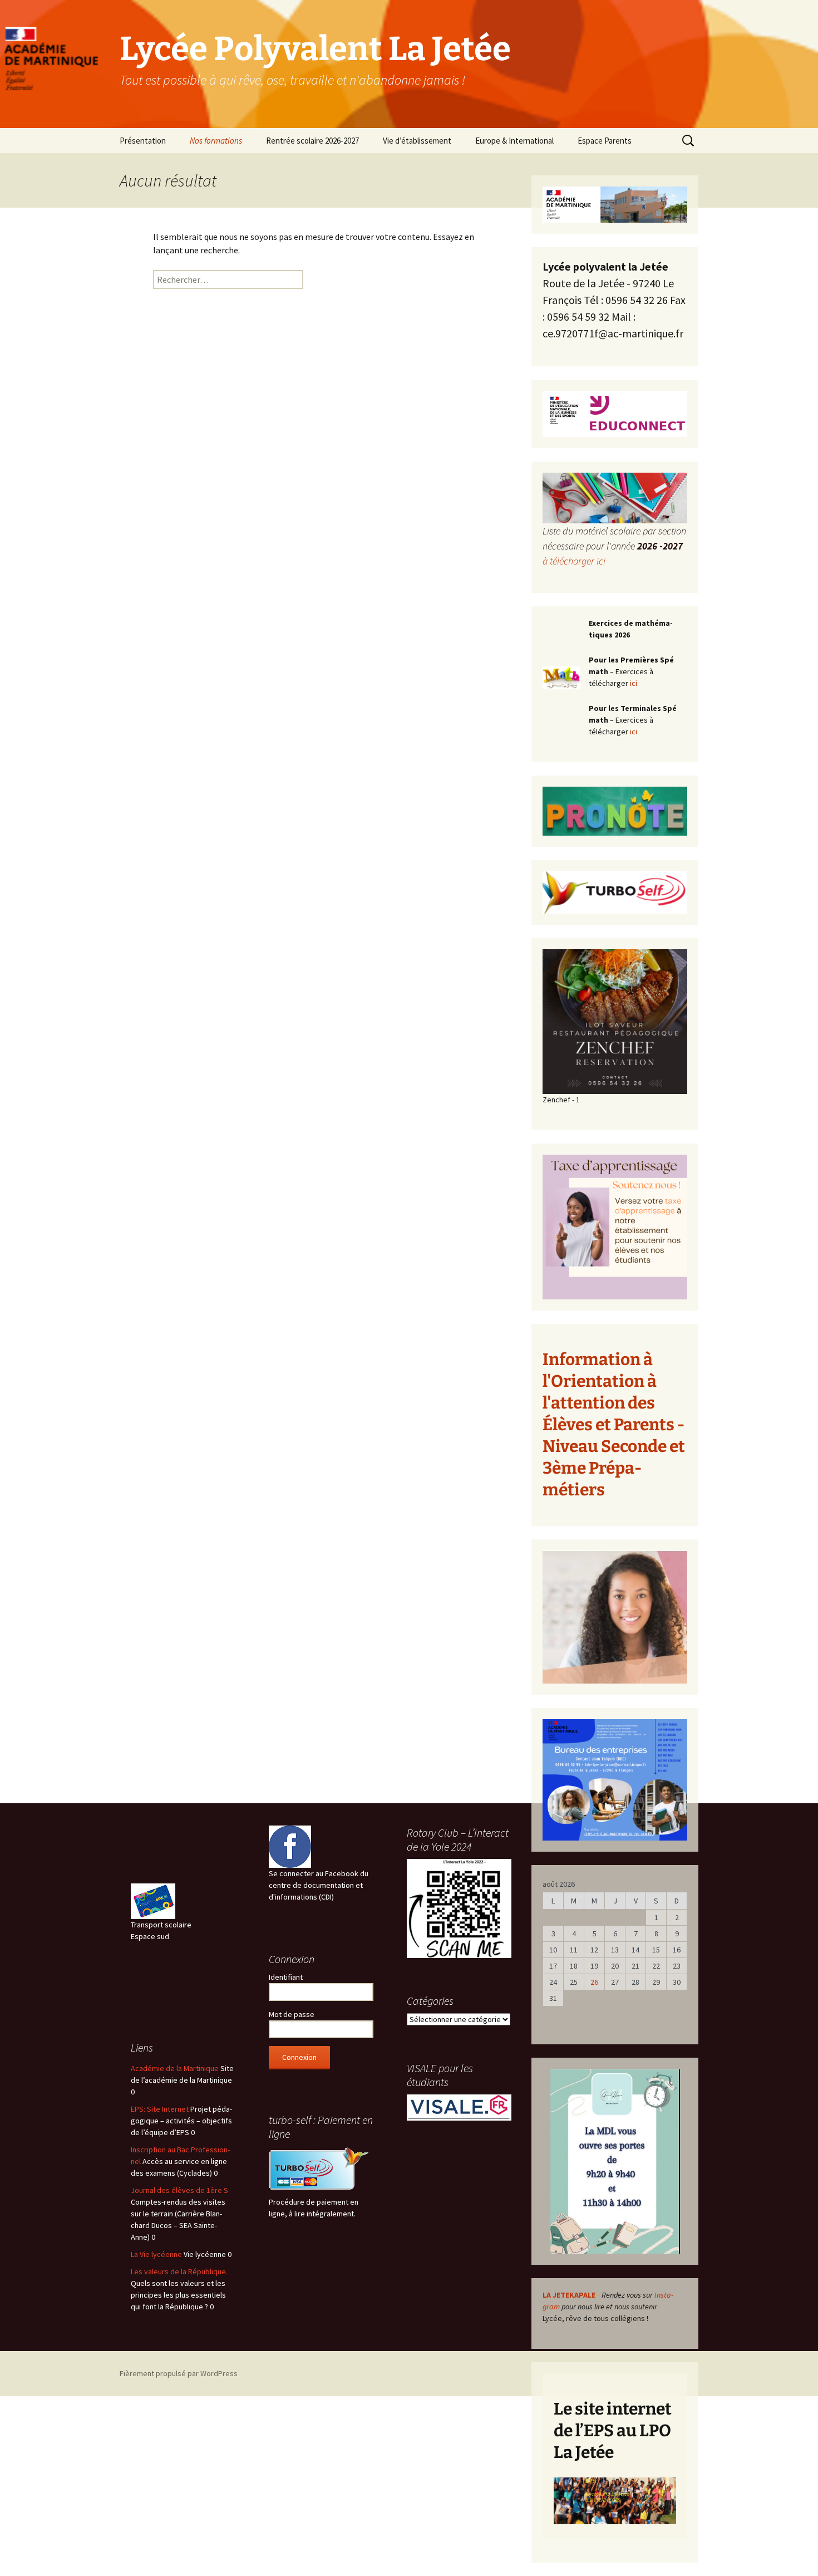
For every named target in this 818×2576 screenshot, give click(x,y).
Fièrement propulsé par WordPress (179, 2373)
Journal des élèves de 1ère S (179, 2190)
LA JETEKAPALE (569, 2295)
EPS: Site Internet (160, 2109)
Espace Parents (605, 141)
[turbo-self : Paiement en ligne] (321, 2170)
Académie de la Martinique (175, 2068)
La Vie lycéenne (156, 2254)
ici (634, 683)
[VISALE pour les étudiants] (459, 2107)
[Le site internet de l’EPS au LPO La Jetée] (615, 2501)
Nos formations (216, 141)
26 (594, 1982)
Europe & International (514, 141)
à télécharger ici (574, 561)
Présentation (143, 141)
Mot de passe (292, 2014)
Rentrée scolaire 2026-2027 (312, 141)
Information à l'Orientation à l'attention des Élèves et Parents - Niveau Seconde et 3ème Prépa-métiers (614, 1425)
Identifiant (286, 1977)
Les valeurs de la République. (179, 2271)
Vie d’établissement (417, 141)
